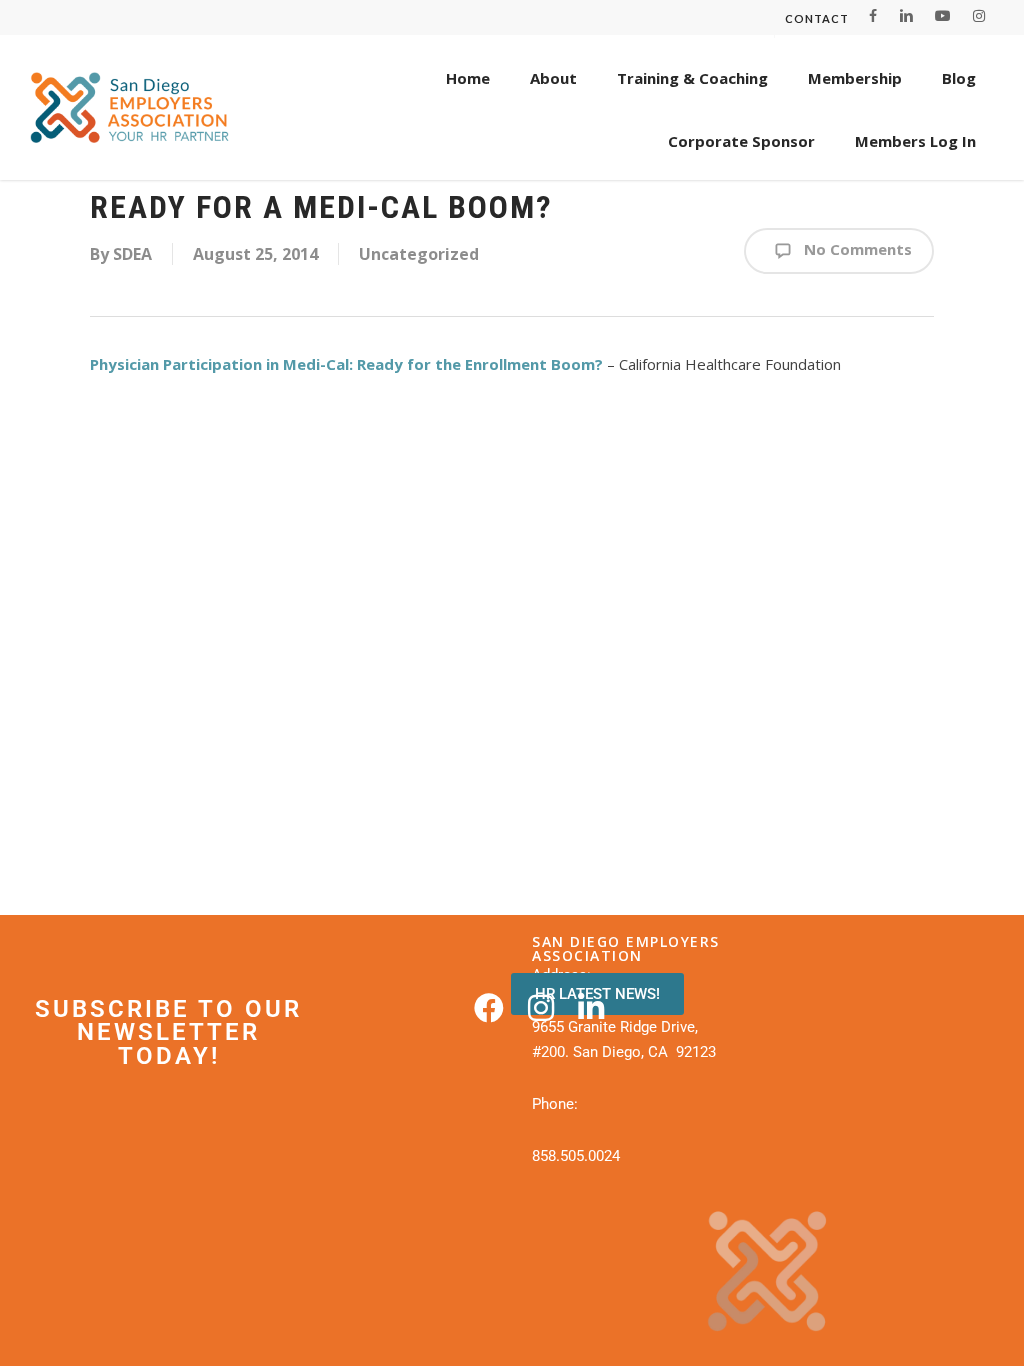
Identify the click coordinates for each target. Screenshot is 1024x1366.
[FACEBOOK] (873, 16)
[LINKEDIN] (906, 16)
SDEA (132, 254)
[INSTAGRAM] (979, 16)
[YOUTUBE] (943, 16)
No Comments (856, 249)
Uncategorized (419, 254)
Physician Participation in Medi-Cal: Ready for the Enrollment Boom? (346, 364)
